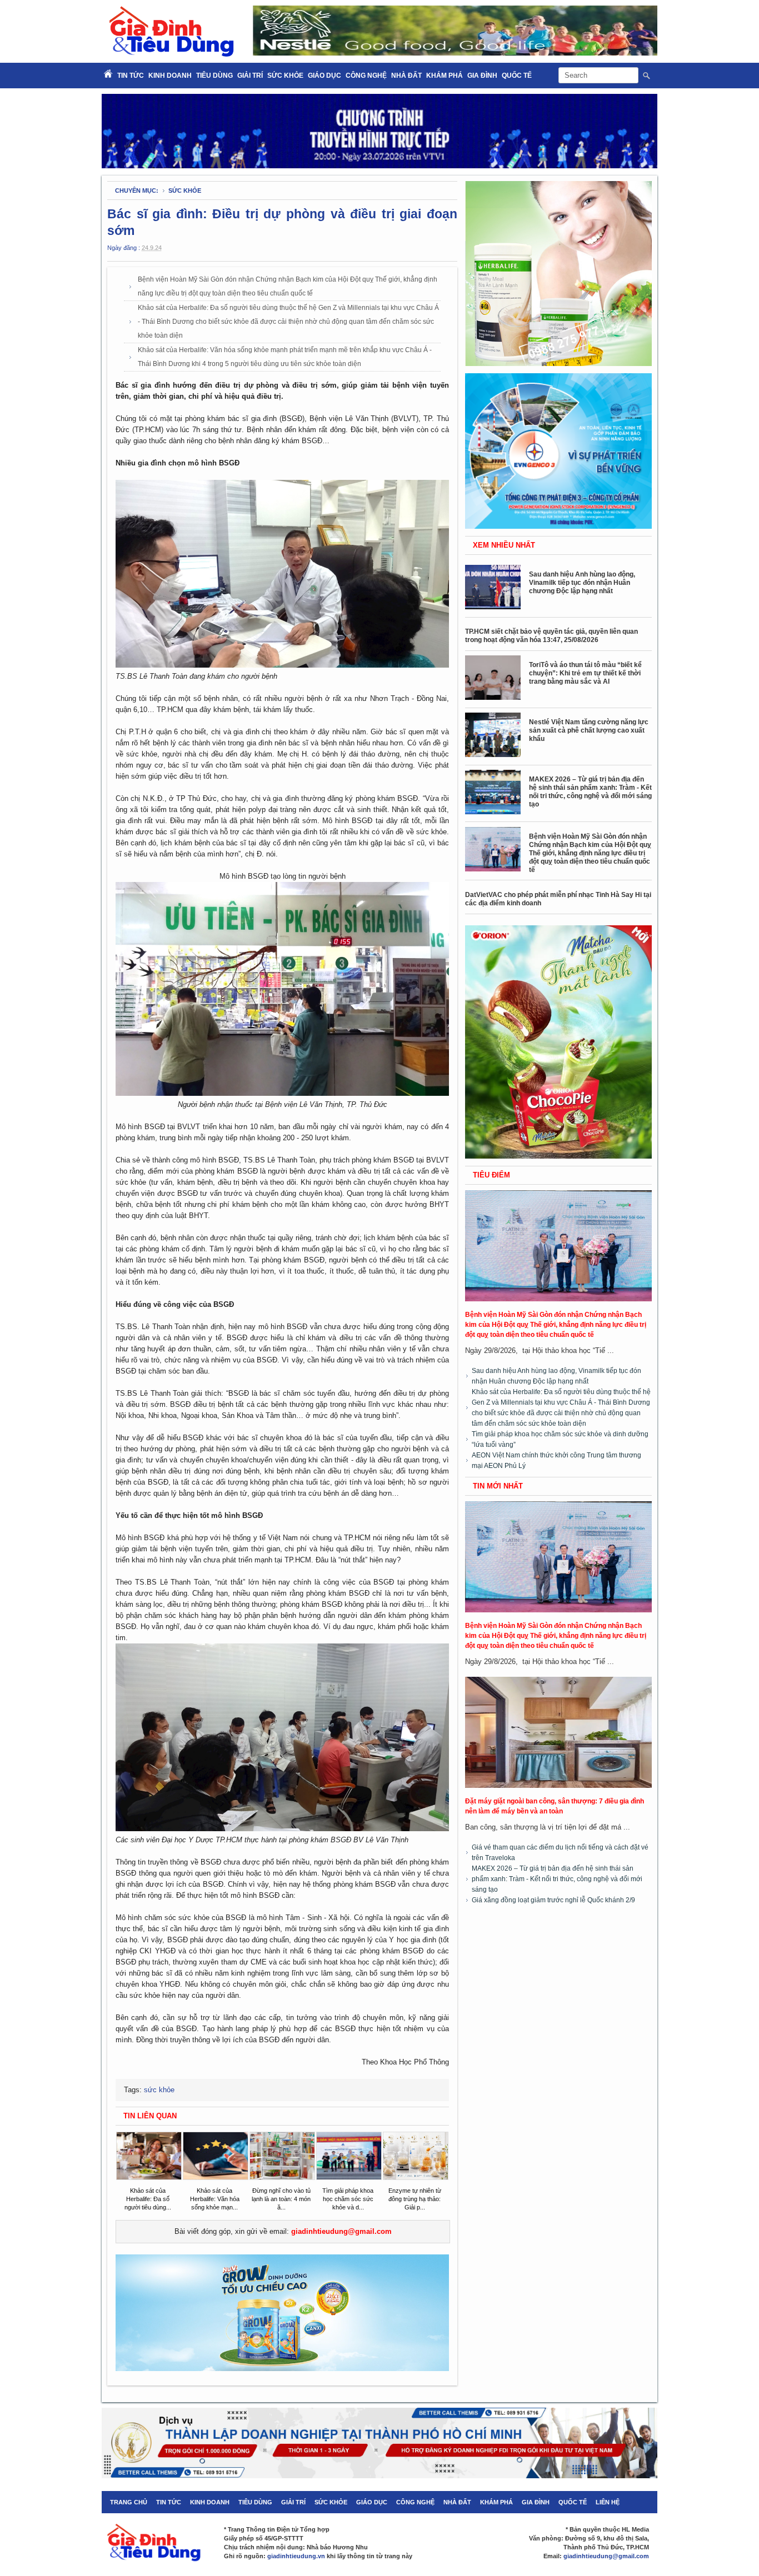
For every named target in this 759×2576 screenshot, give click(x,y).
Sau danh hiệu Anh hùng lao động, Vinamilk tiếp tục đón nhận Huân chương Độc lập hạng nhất (582, 583)
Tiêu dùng (214, 76)
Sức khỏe (285, 76)
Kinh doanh (170, 76)
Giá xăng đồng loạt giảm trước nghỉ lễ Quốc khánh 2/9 (553, 1900)
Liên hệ (608, 2502)
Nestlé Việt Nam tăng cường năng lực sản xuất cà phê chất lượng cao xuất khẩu (589, 730)
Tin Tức (131, 76)
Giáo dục (324, 76)
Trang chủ (129, 2502)
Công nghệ (366, 76)
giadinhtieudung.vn (296, 2556)
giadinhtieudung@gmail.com (341, 2231)
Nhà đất (406, 76)
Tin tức (169, 2502)
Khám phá (445, 76)
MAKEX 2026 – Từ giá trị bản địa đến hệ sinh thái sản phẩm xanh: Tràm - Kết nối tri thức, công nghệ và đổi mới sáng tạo (590, 792)
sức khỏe (185, 191)
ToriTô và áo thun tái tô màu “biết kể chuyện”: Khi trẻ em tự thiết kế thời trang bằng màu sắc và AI (585, 673)
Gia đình (482, 76)
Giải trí (250, 76)
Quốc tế (517, 76)
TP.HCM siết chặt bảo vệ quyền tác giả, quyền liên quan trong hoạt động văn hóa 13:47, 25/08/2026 (551, 636)
